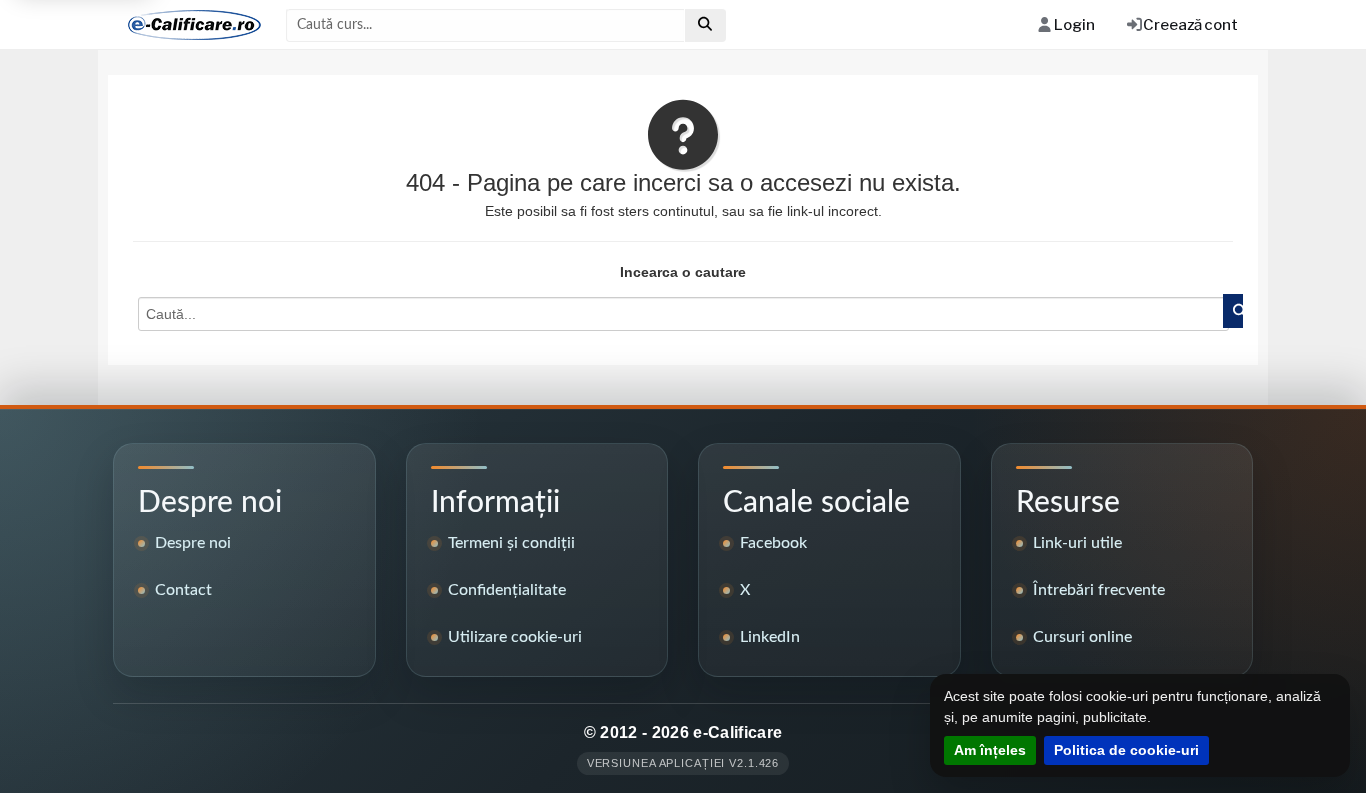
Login (1074, 25)
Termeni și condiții (511, 543)
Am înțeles (990, 750)
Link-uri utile (1077, 543)
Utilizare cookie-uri (515, 637)
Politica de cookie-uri (1126, 750)
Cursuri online (1082, 637)
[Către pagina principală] (187, 25)
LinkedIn (770, 637)
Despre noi (193, 543)
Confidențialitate (507, 590)
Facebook (773, 543)
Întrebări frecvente (1099, 590)
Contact (183, 590)
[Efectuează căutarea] (705, 25)
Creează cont (1190, 25)
